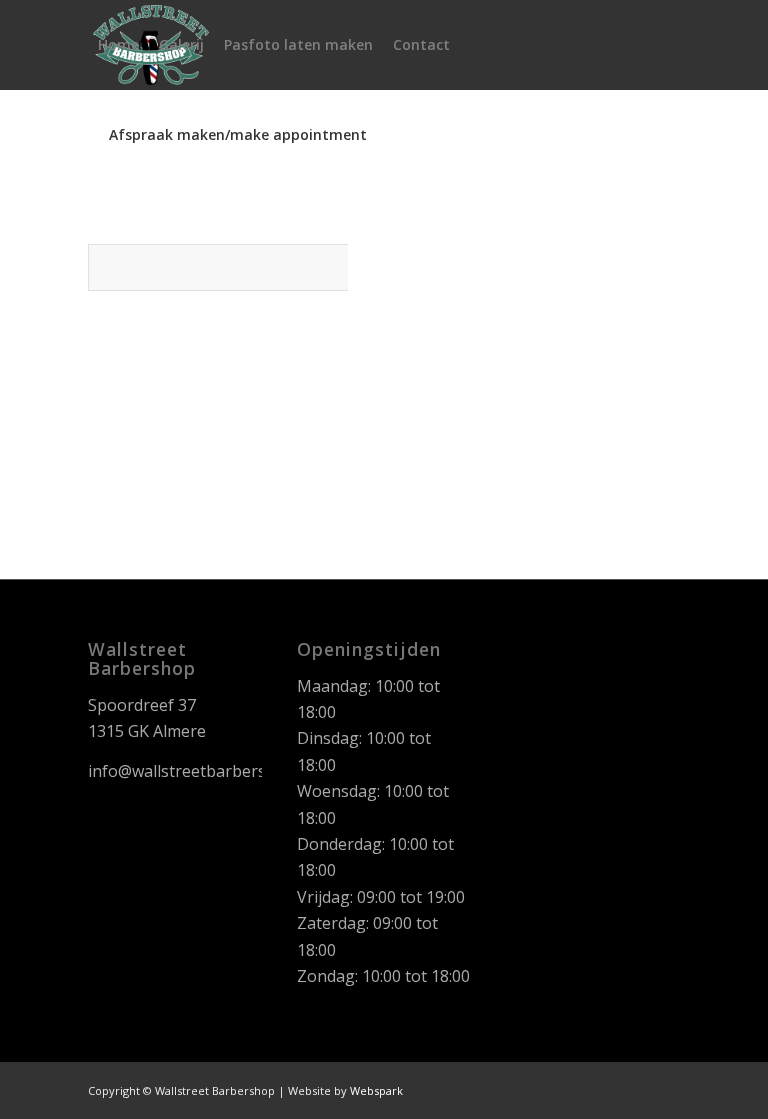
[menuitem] (118, 45)
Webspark (376, 1090)
